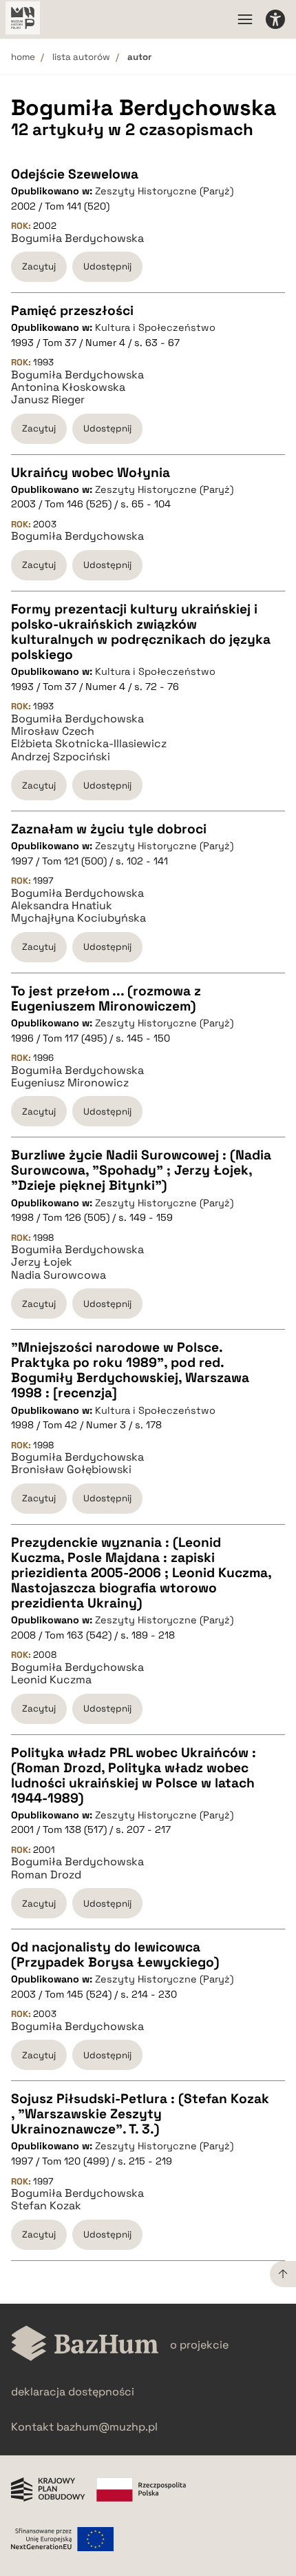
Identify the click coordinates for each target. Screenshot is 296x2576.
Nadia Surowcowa (59, 1275)
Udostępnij (107, 266)
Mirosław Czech (53, 731)
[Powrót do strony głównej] (85, 2345)
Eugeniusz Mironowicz (70, 1083)
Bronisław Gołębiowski (71, 1470)
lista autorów (81, 57)
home (23, 57)
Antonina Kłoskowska (68, 387)
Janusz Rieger (48, 400)
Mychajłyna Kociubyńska (78, 918)
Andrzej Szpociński (61, 757)
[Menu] (245, 19)
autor (139, 57)
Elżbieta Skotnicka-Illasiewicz (89, 744)
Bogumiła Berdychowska (77, 239)
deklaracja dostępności (73, 2392)
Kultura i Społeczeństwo (155, 327)
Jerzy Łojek (42, 1262)
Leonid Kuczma (51, 1680)
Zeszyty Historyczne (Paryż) (164, 191)
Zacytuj (39, 266)
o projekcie (199, 2345)
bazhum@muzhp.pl (107, 2427)
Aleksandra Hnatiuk (62, 906)
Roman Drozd (46, 1875)
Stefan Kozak (46, 2206)
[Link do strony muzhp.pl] (23, 19)
